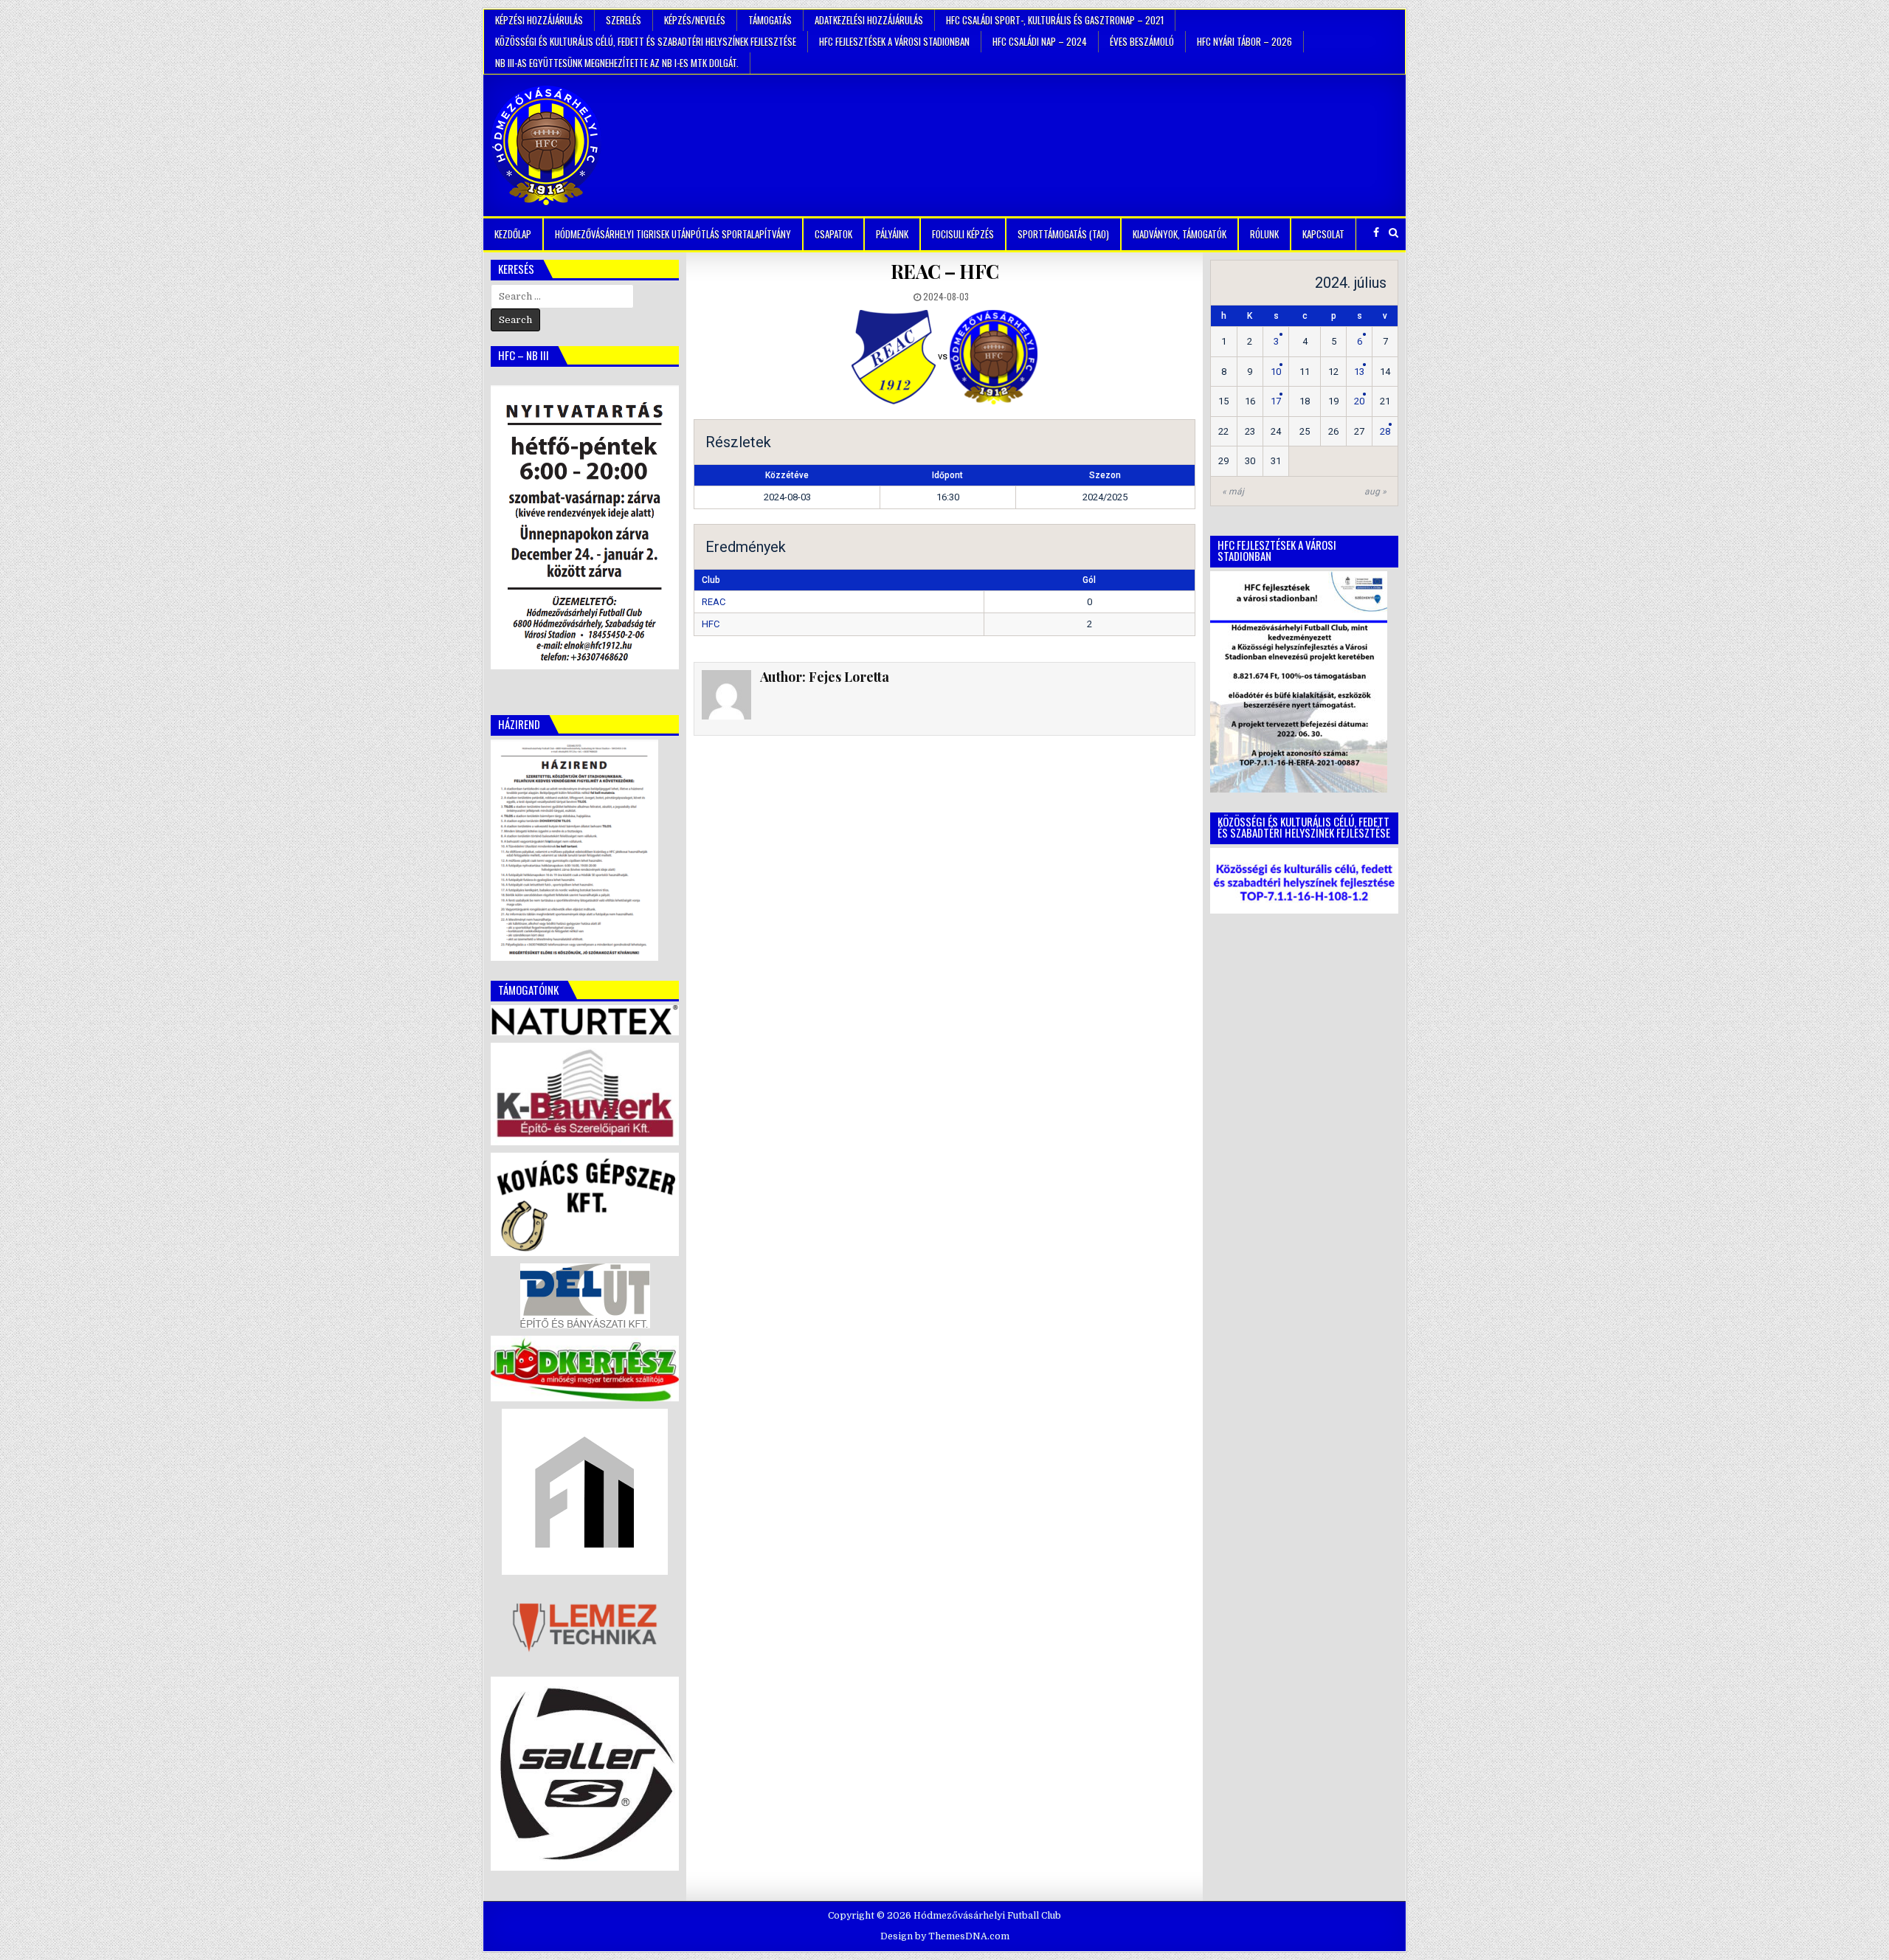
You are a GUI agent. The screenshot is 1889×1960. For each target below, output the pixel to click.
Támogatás (770, 20)
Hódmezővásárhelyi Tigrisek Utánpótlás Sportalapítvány (673, 234)
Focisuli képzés (963, 234)
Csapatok (833, 234)
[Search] (1394, 233)
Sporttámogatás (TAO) (1063, 234)
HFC (711, 624)
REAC (714, 602)
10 (1276, 372)
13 (1359, 372)
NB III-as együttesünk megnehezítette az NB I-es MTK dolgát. (617, 63)
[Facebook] (1376, 233)
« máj (1233, 491)
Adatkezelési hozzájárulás (869, 20)
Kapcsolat (1323, 234)
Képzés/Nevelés (695, 20)
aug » (1375, 491)
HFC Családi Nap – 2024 (1040, 41)
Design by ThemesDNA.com (945, 1936)
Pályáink (892, 234)
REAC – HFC (945, 271)
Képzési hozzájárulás (539, 20)
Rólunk (1264, 234)
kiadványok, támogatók (1180, 234)
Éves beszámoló (1142, 41)
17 (1276, 401)
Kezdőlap (513, 234)
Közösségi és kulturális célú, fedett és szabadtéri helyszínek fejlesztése (646, 41)
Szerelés (624, 20)
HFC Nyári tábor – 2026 (1244, 41)
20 (1359, 401)
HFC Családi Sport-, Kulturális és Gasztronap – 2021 (1055, 20)
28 (1385, 431)
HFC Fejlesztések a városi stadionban (894, 41)
